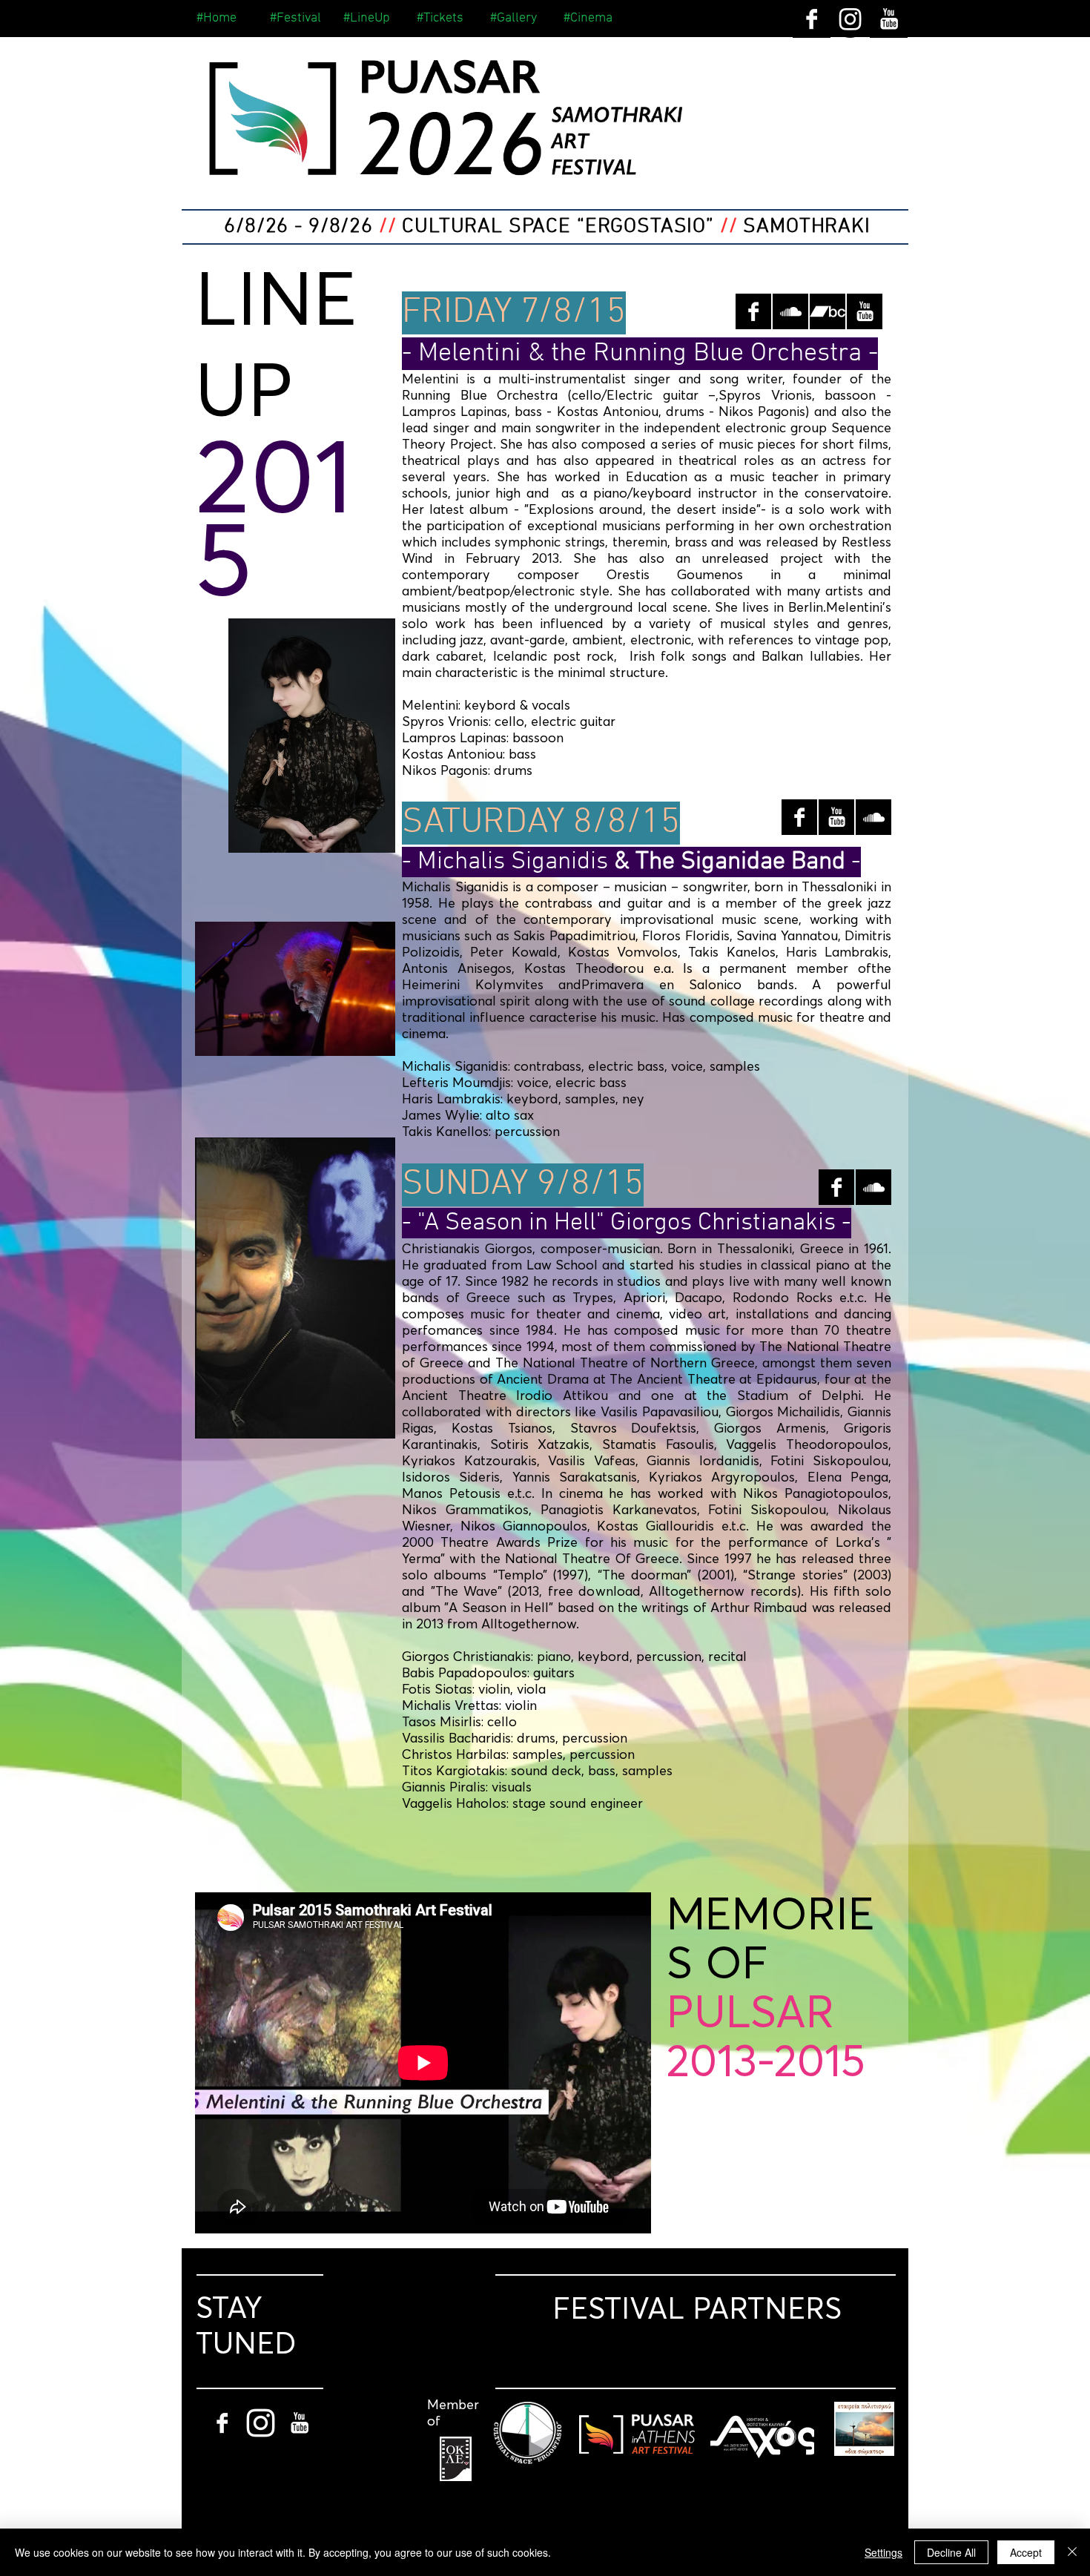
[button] (369, 19)
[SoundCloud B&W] (790, 311)
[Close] (1072, 2552)
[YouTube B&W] (889, 19)
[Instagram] (850, 19)
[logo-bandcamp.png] (828, 311)
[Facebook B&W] (812, 19)
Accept (1026, 2552)
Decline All (951, 2552)
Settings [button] (883, 2552)
